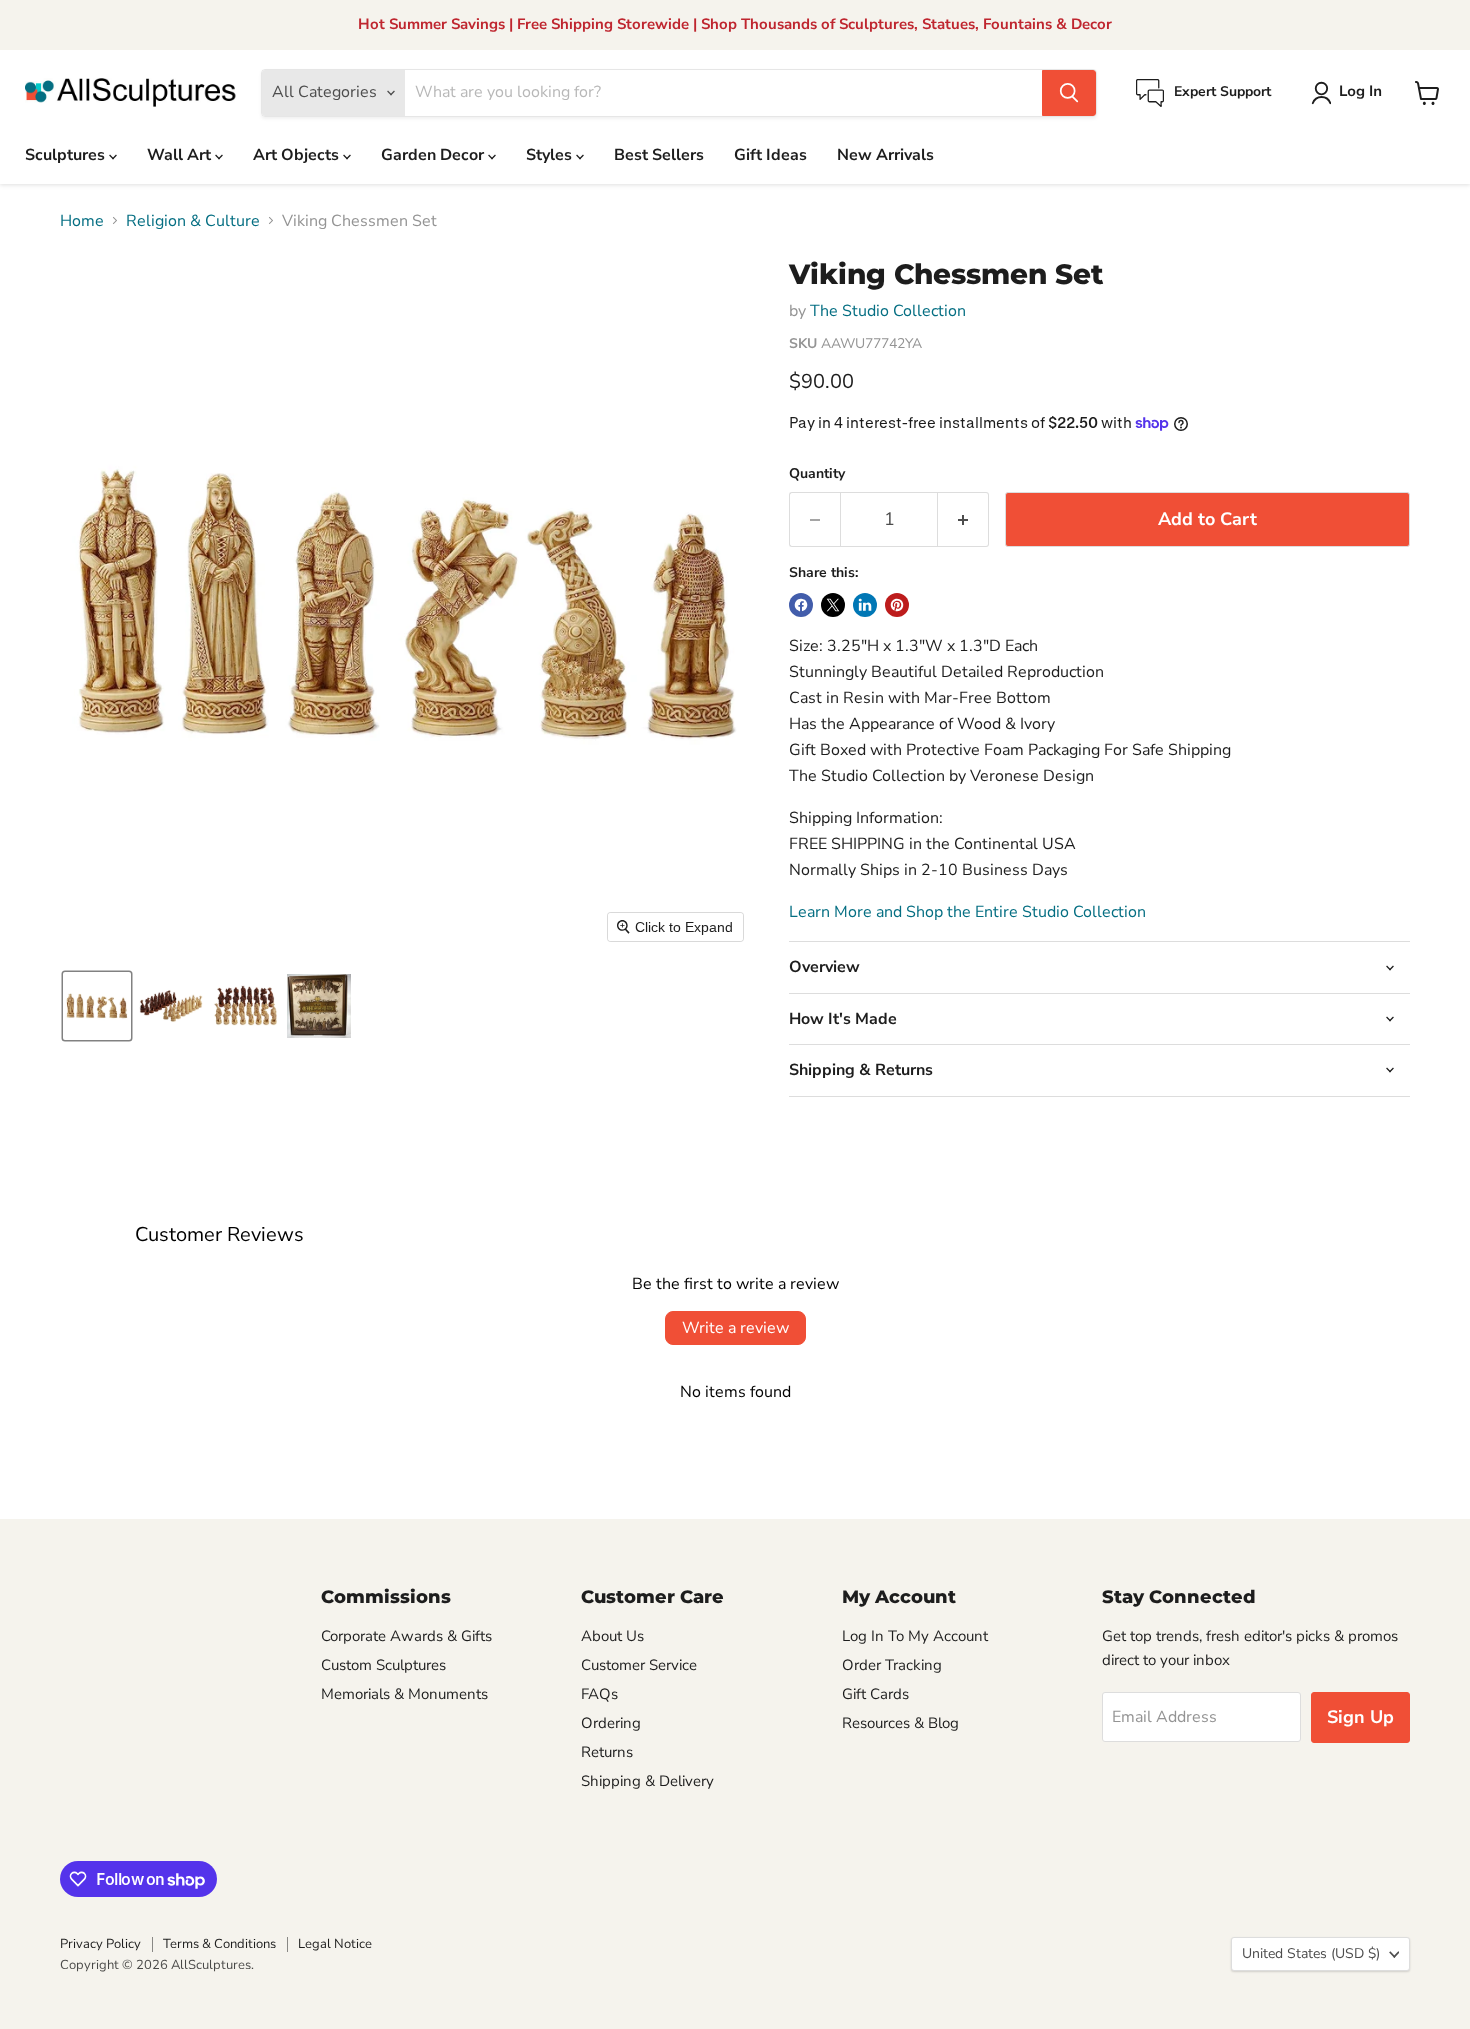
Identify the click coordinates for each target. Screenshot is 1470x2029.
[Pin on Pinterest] (897, 605)
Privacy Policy (100, 1944)
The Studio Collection (888, 311)
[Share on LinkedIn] (865, 605)
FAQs (599, 1694)
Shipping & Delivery (647, 1781)
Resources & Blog (900, 1723)
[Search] (1069, 93)
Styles (551, 155)
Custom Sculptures (383, 1665)
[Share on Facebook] (801, 605)
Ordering (611, 1723)
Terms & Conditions (219, 1944)
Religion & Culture (193, 221)
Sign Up (1360, 1717)
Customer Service (639, 1665)
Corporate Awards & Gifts (406, 1636)
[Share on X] (833, 605)
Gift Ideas (770, 155)
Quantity (817, 474)
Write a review (735, 1328)
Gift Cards (875, 1694)
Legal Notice (335, 1944)
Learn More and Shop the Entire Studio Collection (967, 912)
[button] (1350, 93)
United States (1311, 1953)
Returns (607, 1752)
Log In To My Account (915, 1636)
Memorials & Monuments (404, 1694)
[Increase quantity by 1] (963, 519)
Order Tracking (892, 1665)
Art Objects (298, 155)
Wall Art (181, 155)
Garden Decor (434, 155)
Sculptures (67, 155)
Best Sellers (659, 155)
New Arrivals (885, 155)
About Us (612, 1636)
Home (82, 221)
